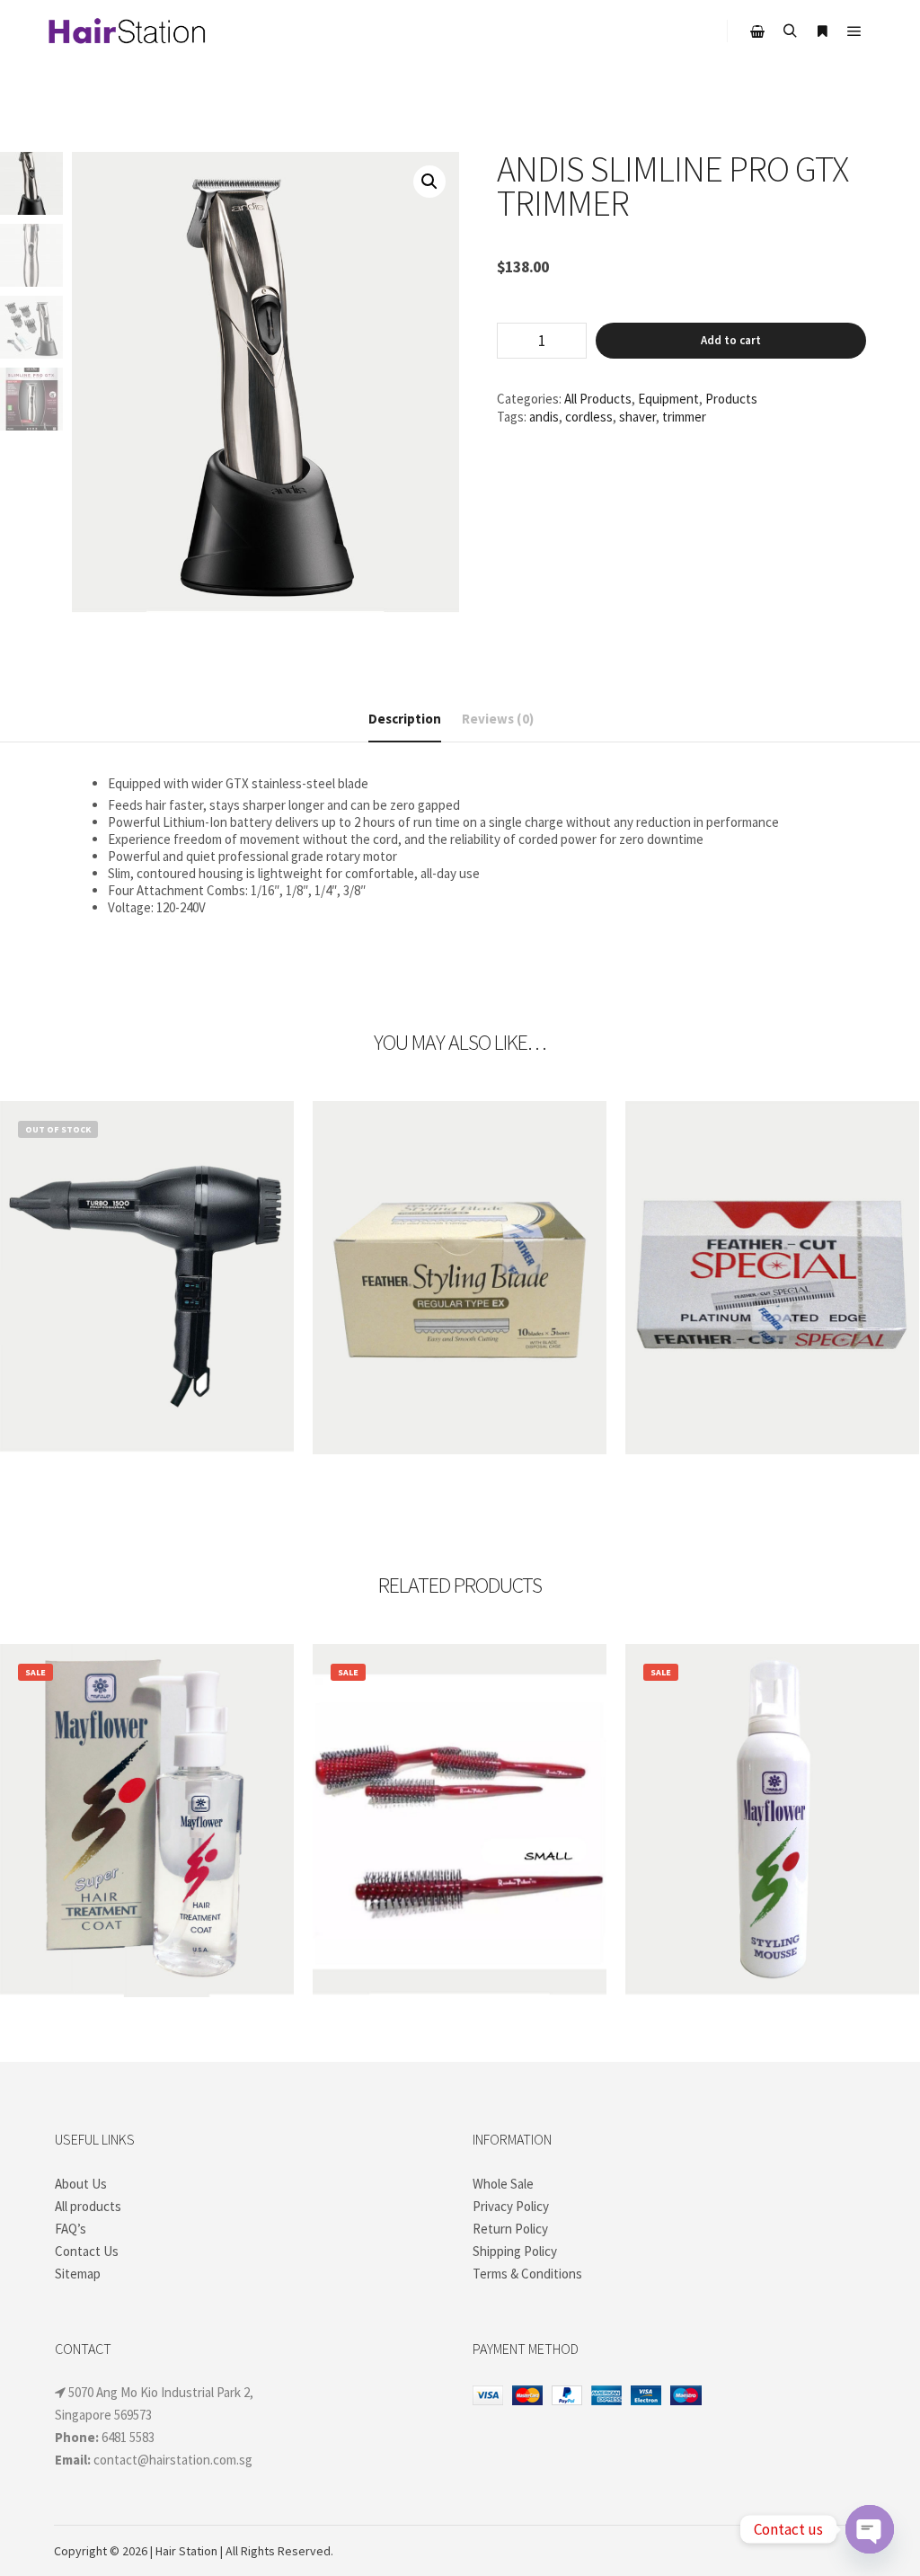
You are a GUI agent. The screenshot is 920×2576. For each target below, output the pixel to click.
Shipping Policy (515, 2251)
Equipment (668, 399)
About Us (81, 2184)
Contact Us (87, 2251)
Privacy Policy (511, 2206)
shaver (637, 417)
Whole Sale (503, 2184)
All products (88, 2206)
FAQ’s (71, 2229)
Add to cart (731, 340)
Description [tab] (405, 719)
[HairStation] (126, 31)
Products (731, 399)
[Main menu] (854, 31)
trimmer (684, 417)
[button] (429, 182)
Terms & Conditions (527, 2274)
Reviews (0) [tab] (498, 719)
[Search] (790, 31)
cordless (589, 417)
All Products (598, 399)
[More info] (822, 31)
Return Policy (510, 2229)
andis (544, 417)
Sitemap (78, 2274)
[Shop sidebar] (757, 31)
